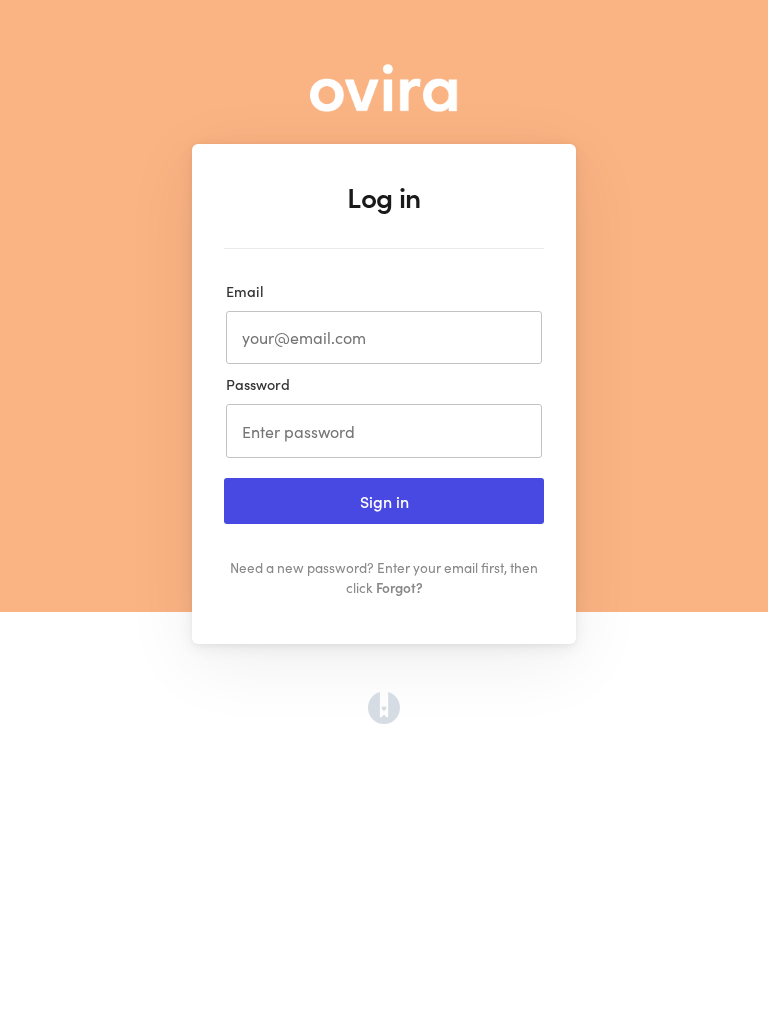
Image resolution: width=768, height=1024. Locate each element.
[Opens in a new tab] (384, 717)
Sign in (384, 501)
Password (258, 384)
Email (245, 291)
